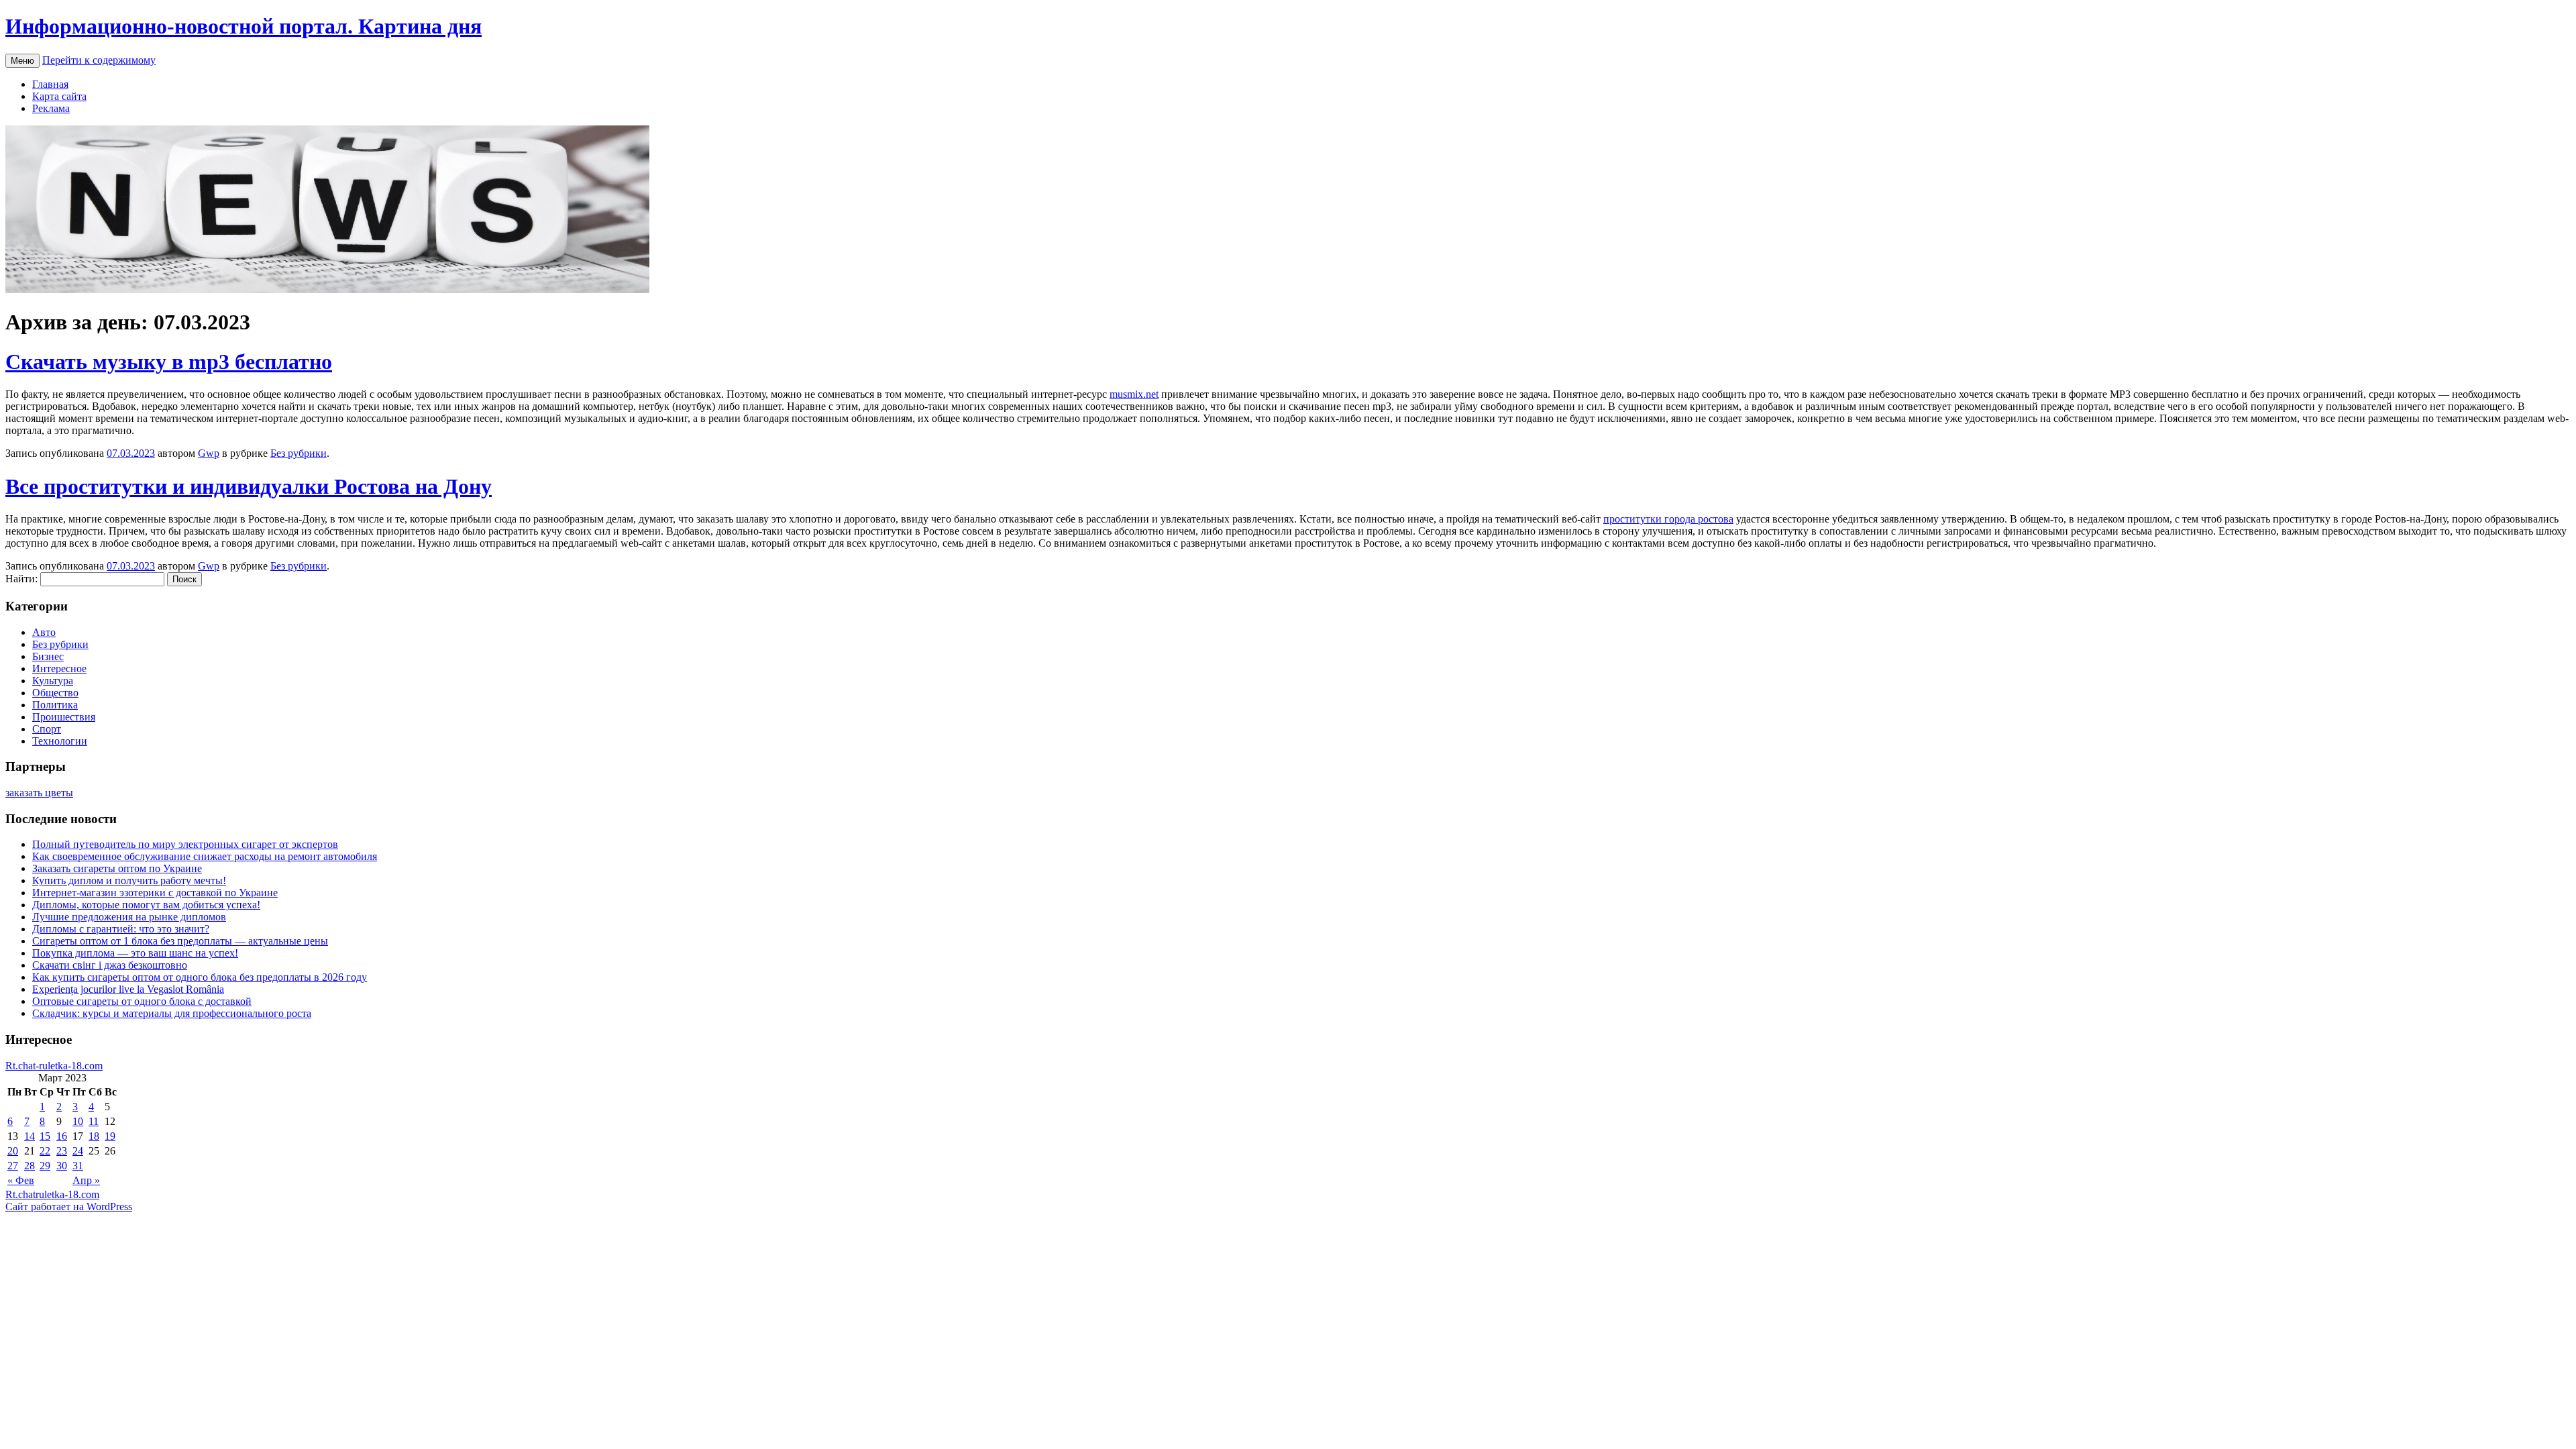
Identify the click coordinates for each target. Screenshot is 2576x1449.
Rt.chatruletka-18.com (52, 1194)
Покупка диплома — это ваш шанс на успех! (135, 953)
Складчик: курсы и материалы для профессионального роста (172, 1013)
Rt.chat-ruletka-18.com (54, 1066)
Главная (50, 84)
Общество (55, 693)
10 (78, 1121)
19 (110, 1136)
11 (94, 1121)
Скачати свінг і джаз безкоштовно (110, 965)
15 (45, 1136)
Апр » (86, 1180)
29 (45, 1166)
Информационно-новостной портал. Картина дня (244, 26)
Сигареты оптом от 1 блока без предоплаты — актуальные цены (180, 941)
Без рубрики (299, 453)
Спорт (47, 729)
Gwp (209, 453)
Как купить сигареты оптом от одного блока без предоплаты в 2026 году (200, 977)
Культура (53, 681)
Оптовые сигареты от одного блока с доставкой (142, 1001)
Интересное (59, 668)
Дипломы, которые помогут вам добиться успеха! (146, 905)
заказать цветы (39, 793)
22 (45, 1151)
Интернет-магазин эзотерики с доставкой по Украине (155, 893)
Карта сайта (59, 96)
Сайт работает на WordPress (69, 1206)
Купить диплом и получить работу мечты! (129, 880)
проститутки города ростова (1668, 519)
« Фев (21, 1180)
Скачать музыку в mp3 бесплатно (169, 362)
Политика (55, 705)
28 (30, 1166)
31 (78, 1166)
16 (62, 1136)
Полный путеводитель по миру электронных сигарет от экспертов (185, 844)
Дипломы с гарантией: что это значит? (121, 929)
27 (13, 1166)
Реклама (51, 108)
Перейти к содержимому (99, 60)
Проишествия (64, 717)
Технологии (60, 741)
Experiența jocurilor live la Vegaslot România (128, 989)
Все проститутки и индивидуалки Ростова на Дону (249, 486)
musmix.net (1134, 394)
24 (78, 1151)
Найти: (21, 579)
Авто (44, 632)
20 (13, 1151)
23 (62, 1151)
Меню (22, 61)
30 (62, 1166)
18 (94, 1136)
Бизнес (48, 656)
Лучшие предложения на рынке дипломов (129, 917)
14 (30, 1136)
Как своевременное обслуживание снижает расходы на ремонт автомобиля (205, 856)
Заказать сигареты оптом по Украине (117, 868)
